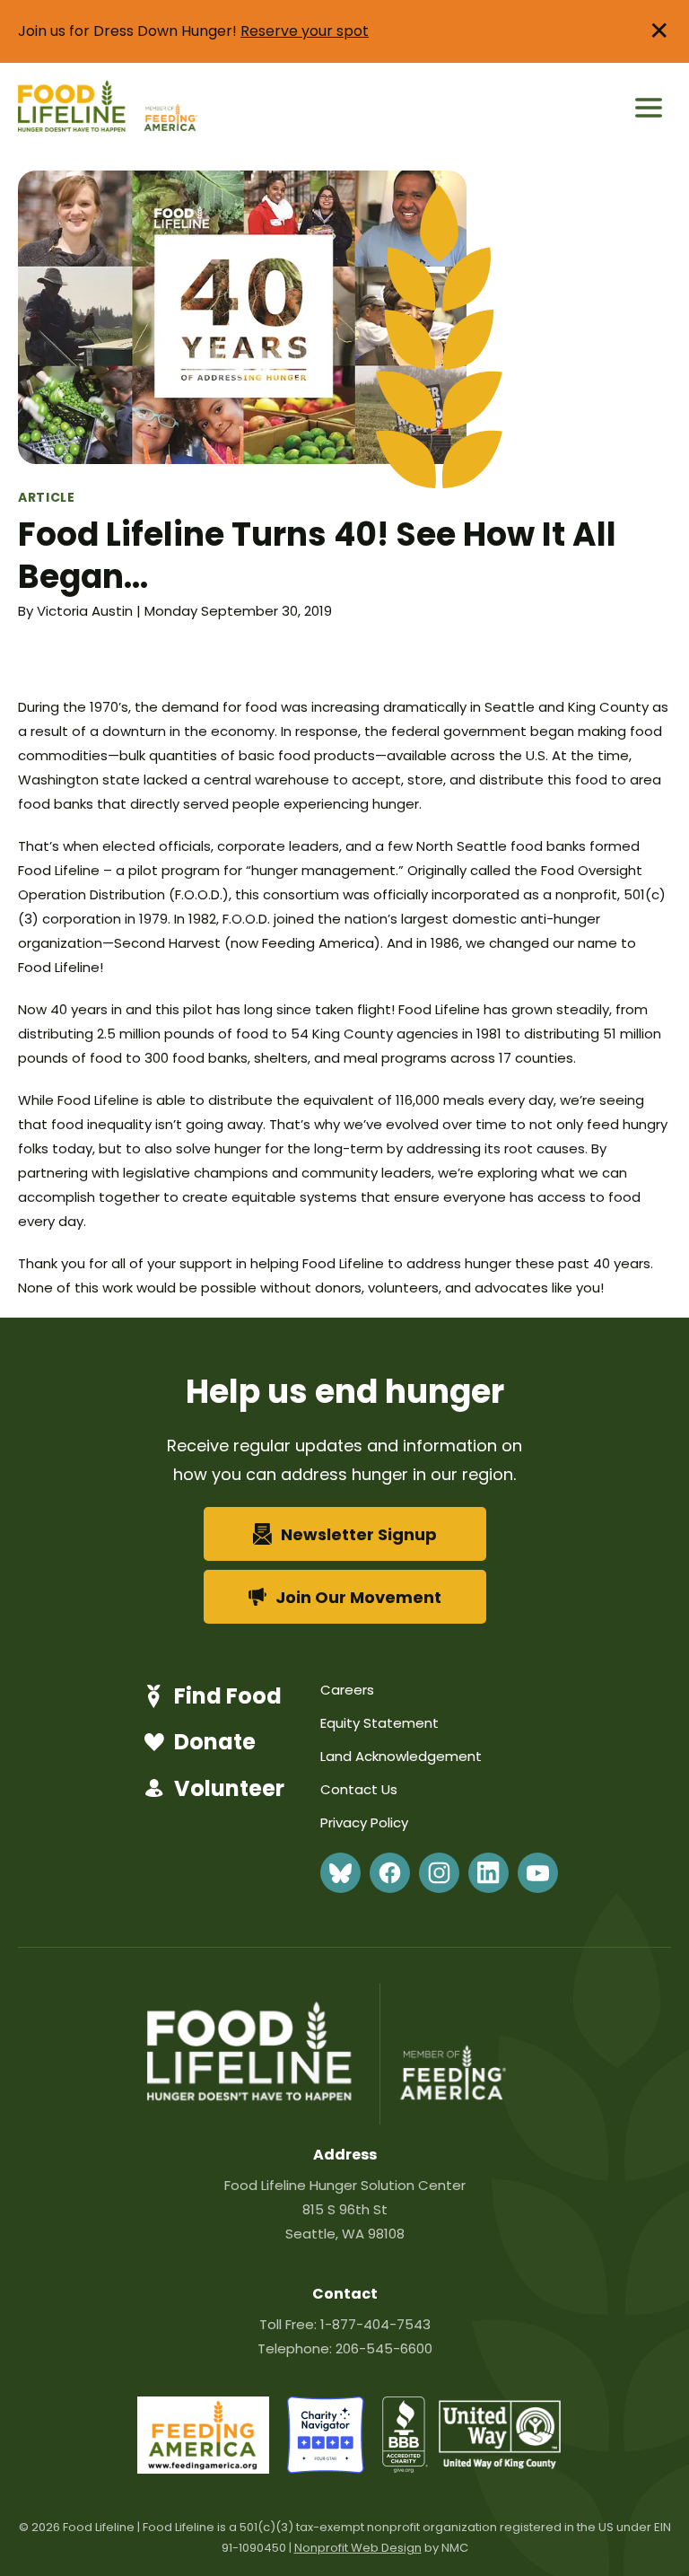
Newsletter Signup (359, 1534)
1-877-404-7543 (375, 2324)
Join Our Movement (358, 1597)
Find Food (228, 1696)
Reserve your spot (305, 31)
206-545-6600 (384, 2348)
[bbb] (406, 2469)
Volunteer (229, 1788)
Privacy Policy (364, 1822)
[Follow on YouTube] (538, 1873)
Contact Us (359, 1789)
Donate (215, 1742)
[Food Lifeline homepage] (79, 108)
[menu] (649, 108)
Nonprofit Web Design (358, 2548)
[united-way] (500, 2464)
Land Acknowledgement (401, 1756)
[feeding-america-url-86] (203, 2469)
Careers (347, 1690)
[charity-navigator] (326, 2469)
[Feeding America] (169, 108)
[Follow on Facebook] (390, 1873)
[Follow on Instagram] (439, 1873)
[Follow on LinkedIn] (488, 1873)
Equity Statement (379, 1723)
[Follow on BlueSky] (340, 1873)
